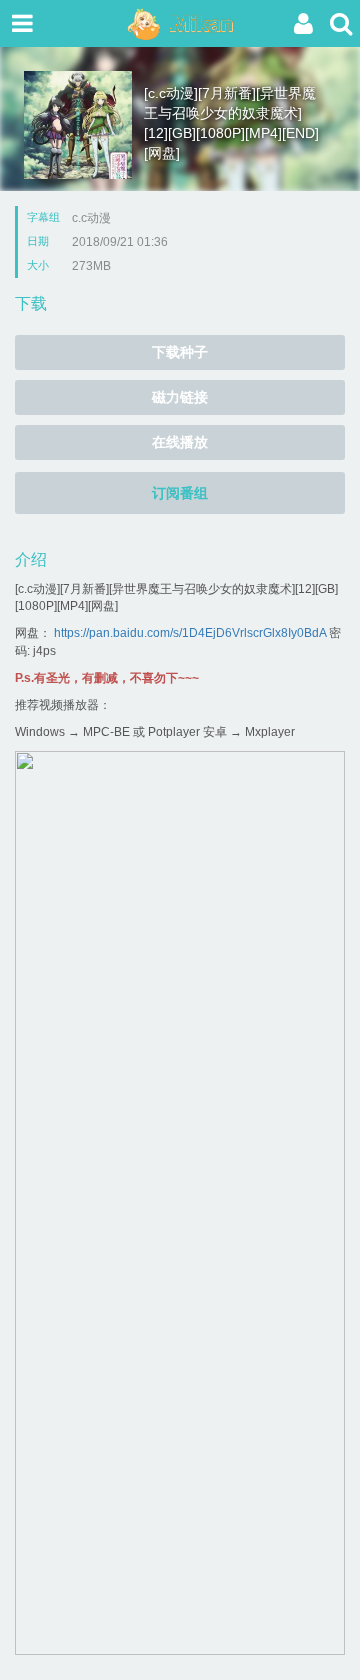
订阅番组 (180, 493)
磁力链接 (180, 397)
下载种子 (180, 352)
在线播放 (180, 442)
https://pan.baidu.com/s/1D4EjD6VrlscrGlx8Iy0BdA (190, 633)
